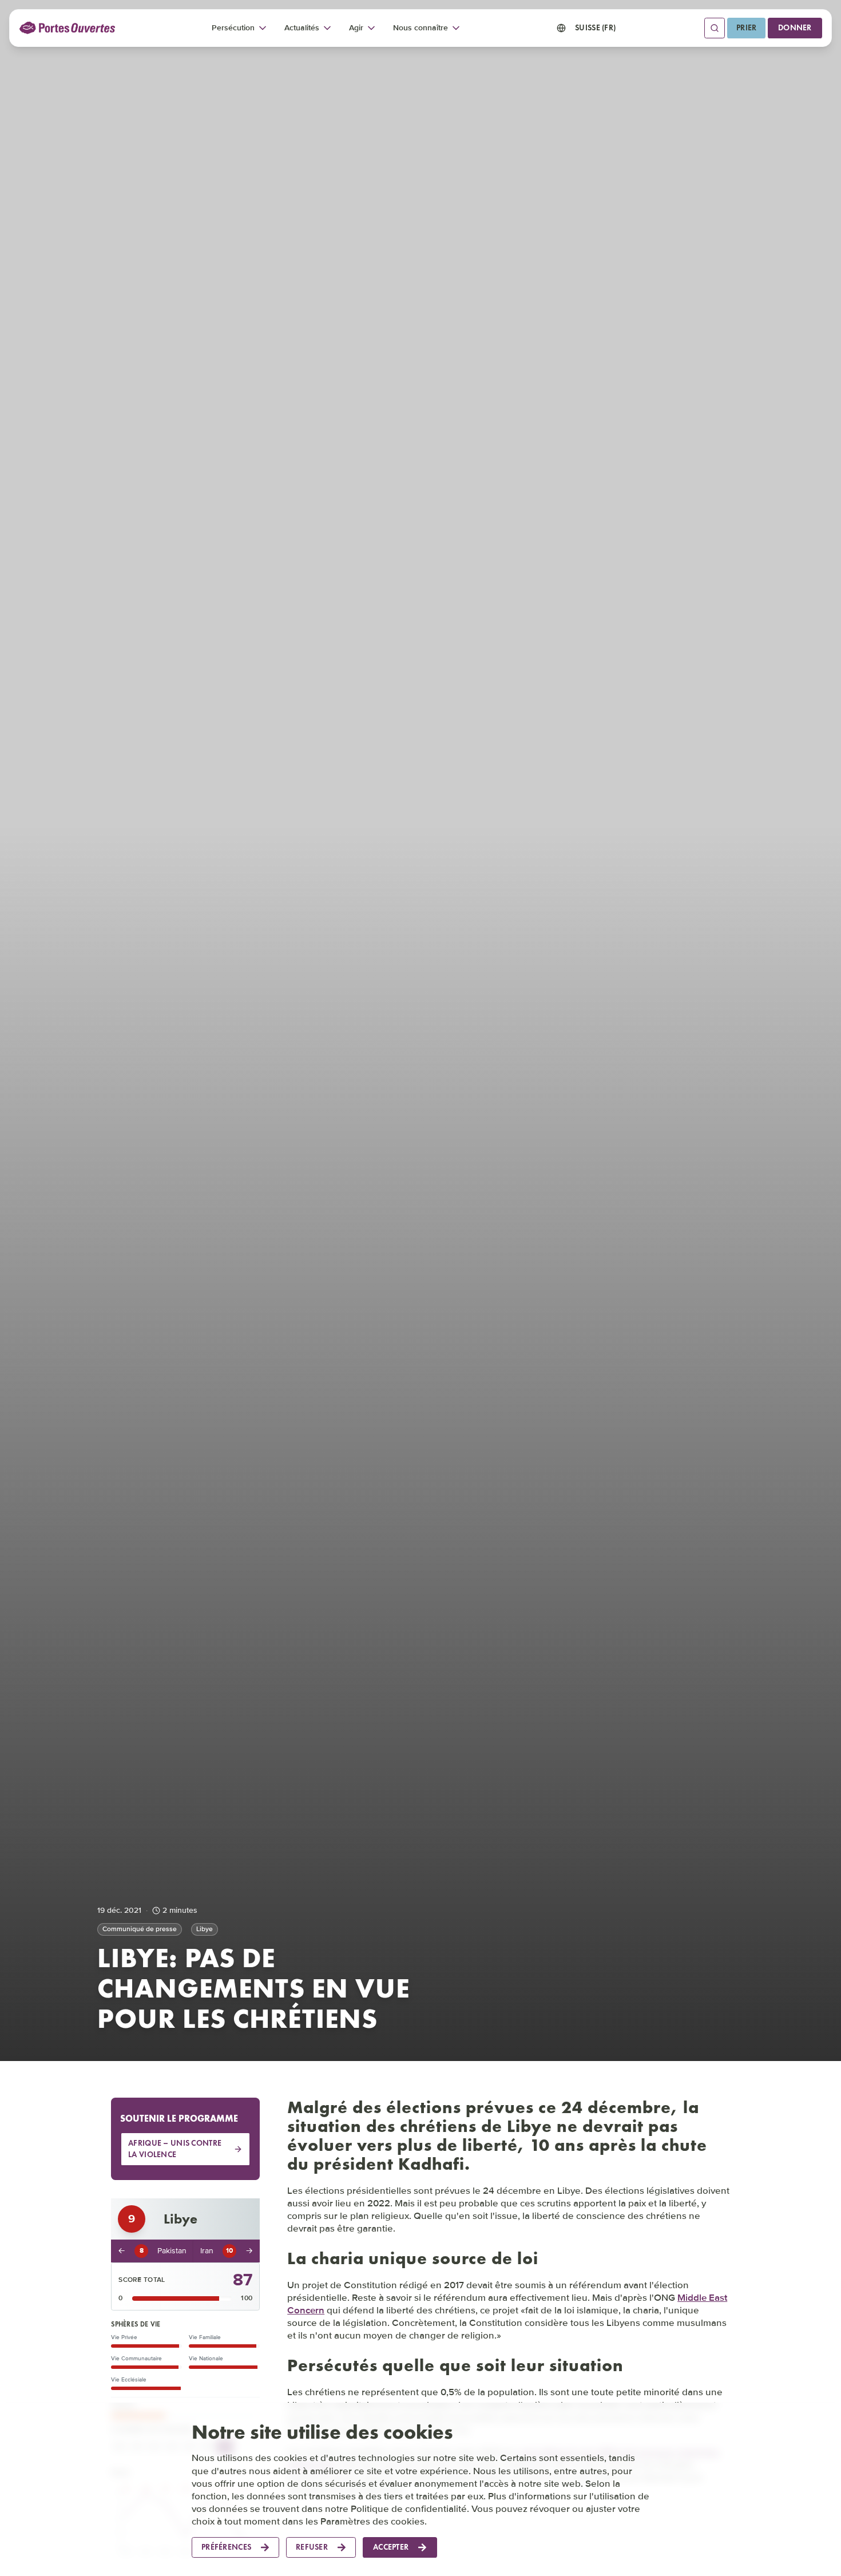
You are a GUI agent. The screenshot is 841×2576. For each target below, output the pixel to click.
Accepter (391, 2547)
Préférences (226, 2547)
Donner (795, 28)
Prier (746, 28)
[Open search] (715, 28)
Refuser (312, 2547)
